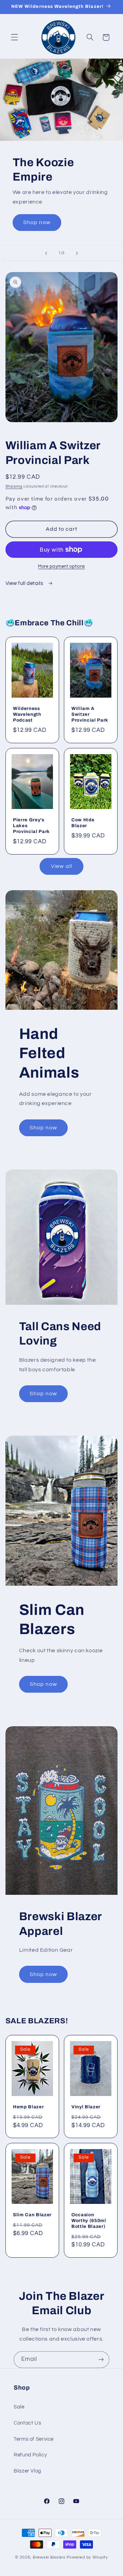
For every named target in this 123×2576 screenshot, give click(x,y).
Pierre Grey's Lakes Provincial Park (31, 826)
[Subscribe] (101, 2360)
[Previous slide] (46, 253)
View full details (25, 583)
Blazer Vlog (28, 2471)
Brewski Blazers (49, 2557)
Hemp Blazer (28, 2107)
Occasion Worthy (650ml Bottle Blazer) (89, 2221)
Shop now (37, 222)
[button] (14, 37)
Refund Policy (30, 2455)
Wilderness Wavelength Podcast (27, 715)
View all (61, 866)
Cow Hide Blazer (83, 823)
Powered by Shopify (87, 2557)
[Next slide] (77, 253)
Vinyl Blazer (86, 2107)
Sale (19, 2407)
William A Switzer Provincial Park (90, 715)
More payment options (61, 567)
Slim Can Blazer (32, 2215)
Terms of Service (34, 2439)
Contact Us (27, 2423)
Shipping (14, 486)
